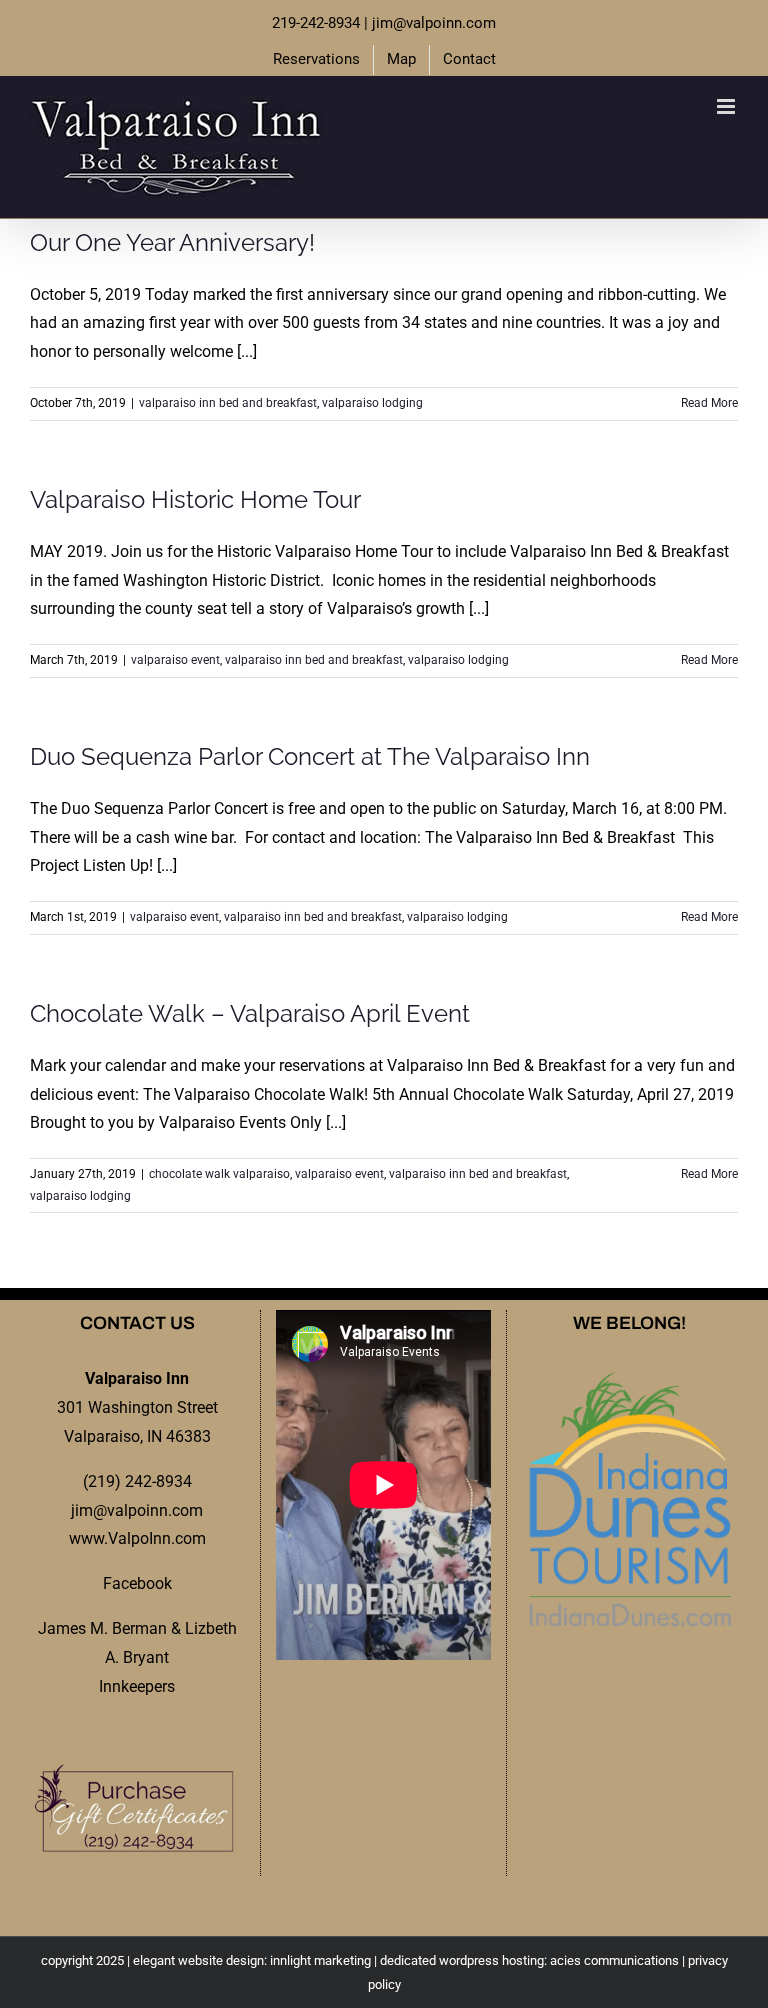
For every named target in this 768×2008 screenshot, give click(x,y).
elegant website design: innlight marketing (252, 1960)
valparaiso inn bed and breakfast (228, 403)
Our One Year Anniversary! (172, 242)
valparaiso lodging (372, 403)
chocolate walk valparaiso (219, 1174)
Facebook (137, 1583)
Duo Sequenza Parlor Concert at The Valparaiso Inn (310, 756)
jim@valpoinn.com (434, 23)
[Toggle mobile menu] (727, 106)
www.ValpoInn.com (137, 1538)
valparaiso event (175, 660)
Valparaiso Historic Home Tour (195, 499)
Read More (709, 403)
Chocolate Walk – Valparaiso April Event (250, 1013)
